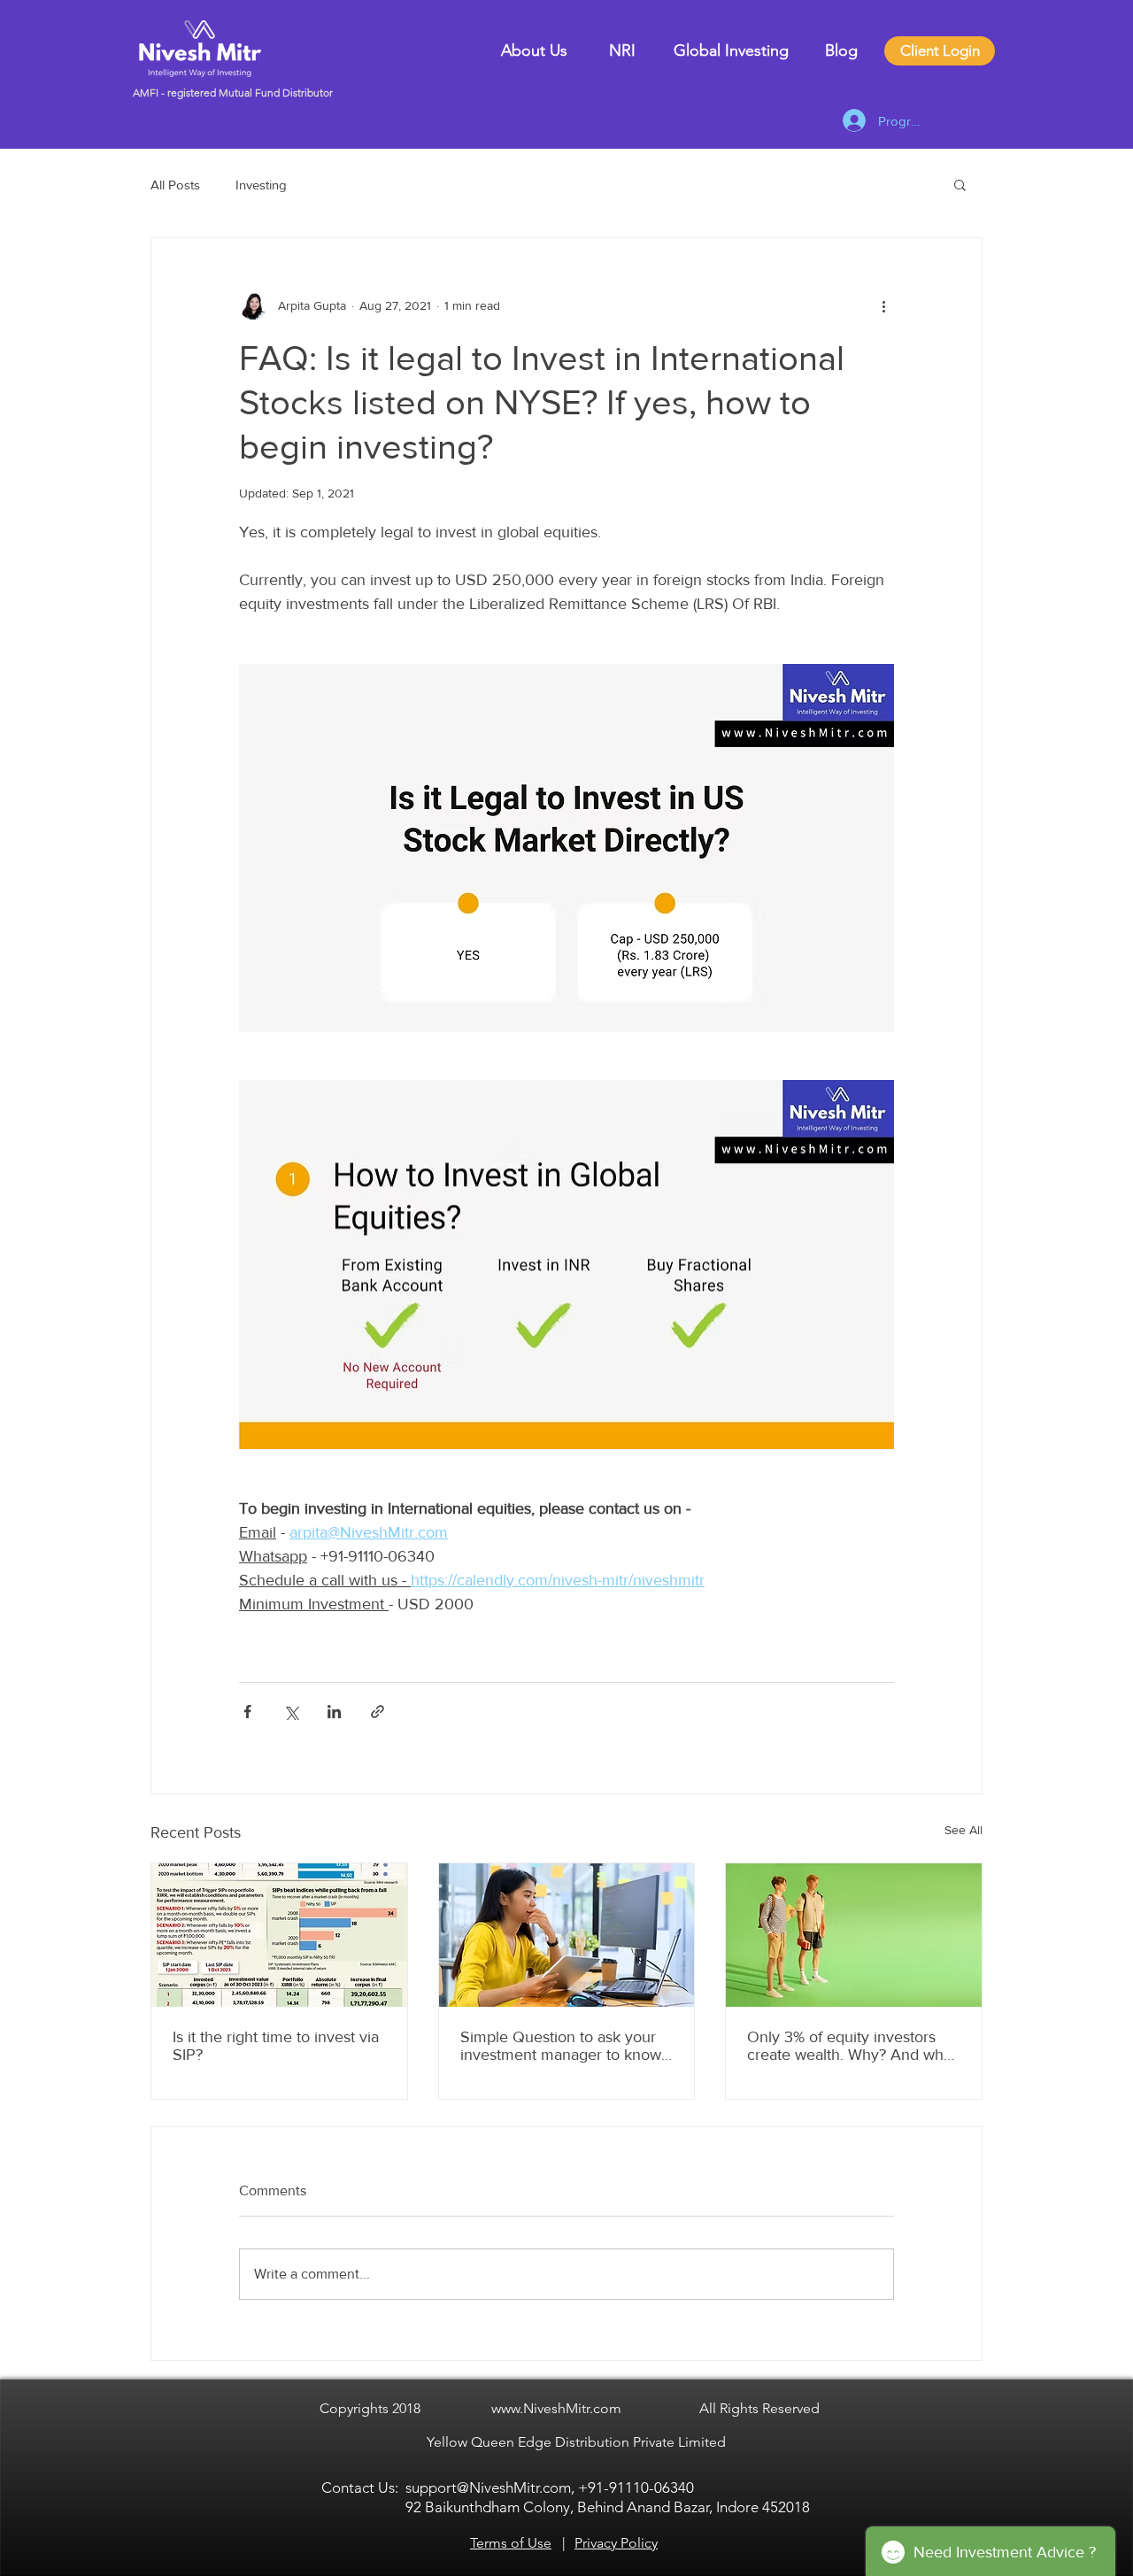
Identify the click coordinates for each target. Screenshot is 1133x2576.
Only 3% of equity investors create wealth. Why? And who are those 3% (850, 2046)
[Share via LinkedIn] (334, 1712)
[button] (960, 184)
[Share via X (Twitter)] (291, 1712)
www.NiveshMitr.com (556, 2408)
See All (963, 1830)
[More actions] (883, 305)
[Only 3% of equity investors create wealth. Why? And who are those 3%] (854, 1935)
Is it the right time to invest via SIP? (276, 2046)
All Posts (175, 185)
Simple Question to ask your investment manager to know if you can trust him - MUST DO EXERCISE (561, 2046)
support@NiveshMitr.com (488, 2487)
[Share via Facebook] (247, 1712)
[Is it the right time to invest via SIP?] (279, 1935)
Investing (261, 185)
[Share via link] (378, 1712)
